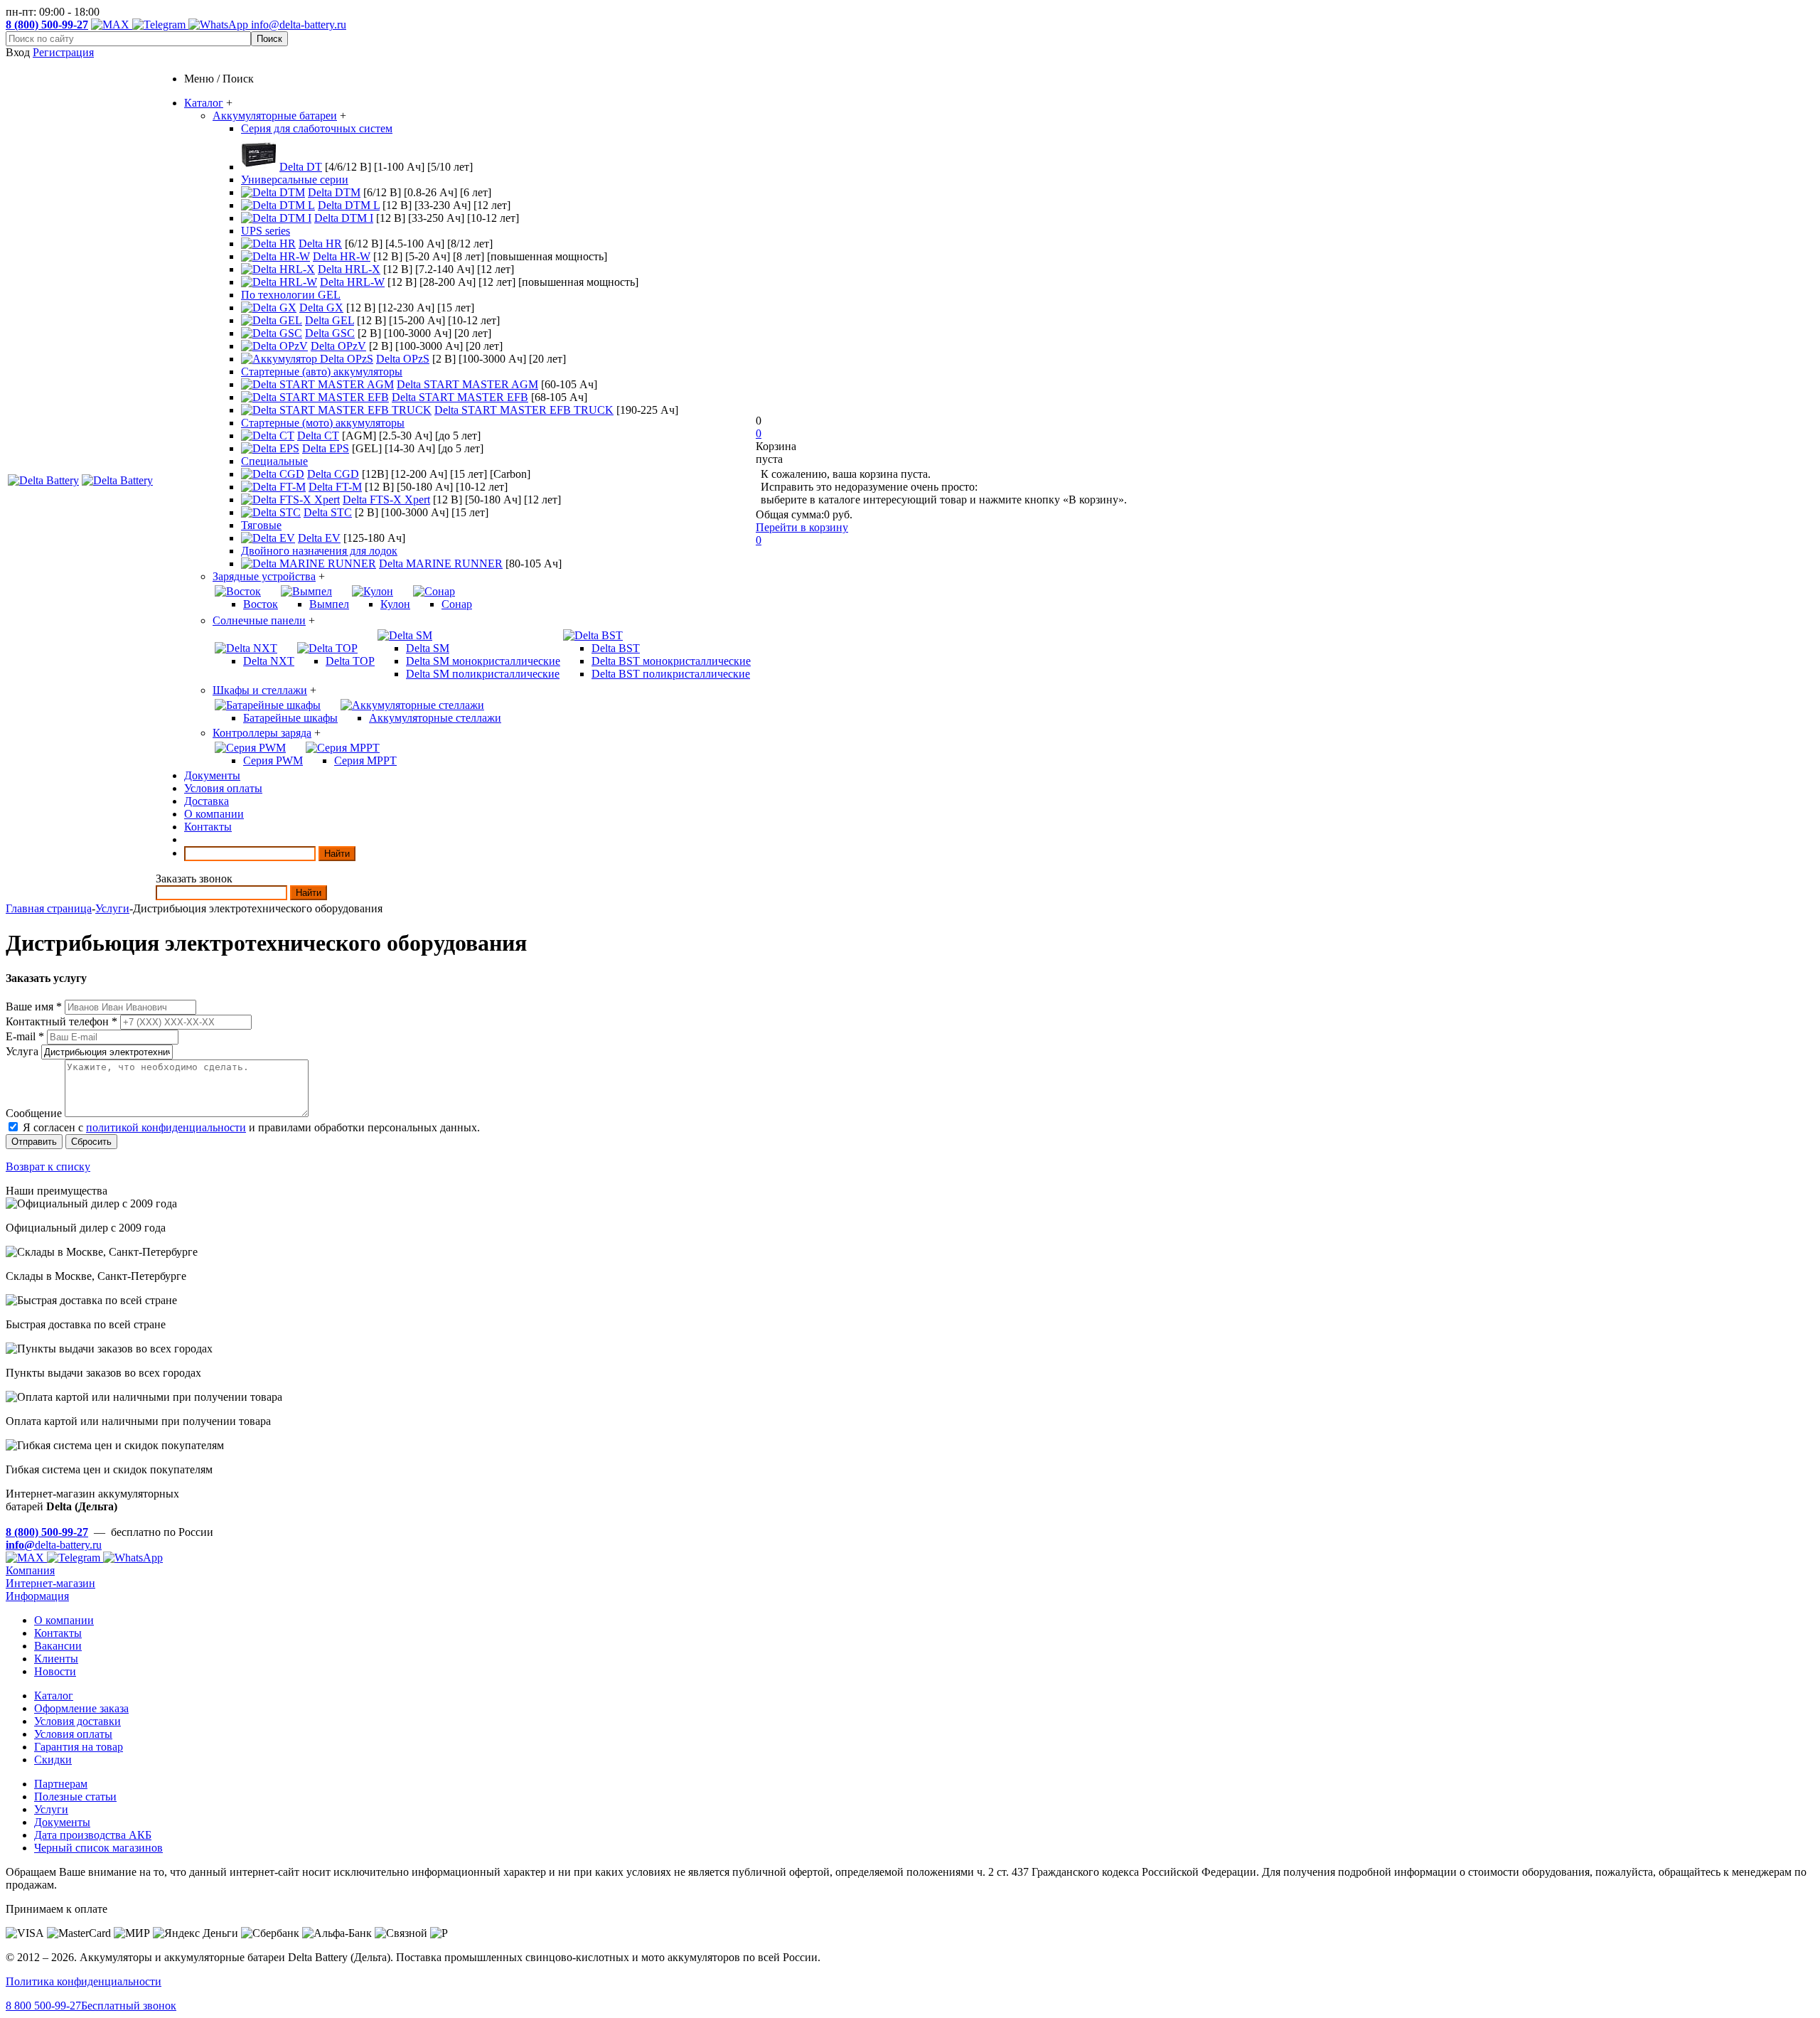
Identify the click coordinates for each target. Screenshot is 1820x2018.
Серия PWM (273, 760)
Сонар (457, 604)
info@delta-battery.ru (299, 25)
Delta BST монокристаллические (671, 661)
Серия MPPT (365, 760)
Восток (261, 604)
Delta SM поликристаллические (483, 674)
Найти (337, 854)
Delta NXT (269, 661)
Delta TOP (350, 661)
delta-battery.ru (54, 1545)
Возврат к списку (48, 1167)
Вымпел (329, 604)
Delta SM (428, 648)
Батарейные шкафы (290, 718)
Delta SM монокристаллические (483, 661)
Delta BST (616, 648)
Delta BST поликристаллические (671, 674)
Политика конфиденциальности (84, 1981)
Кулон (395, 604)
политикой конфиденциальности (166, 1127)
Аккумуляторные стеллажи (435, 718)
